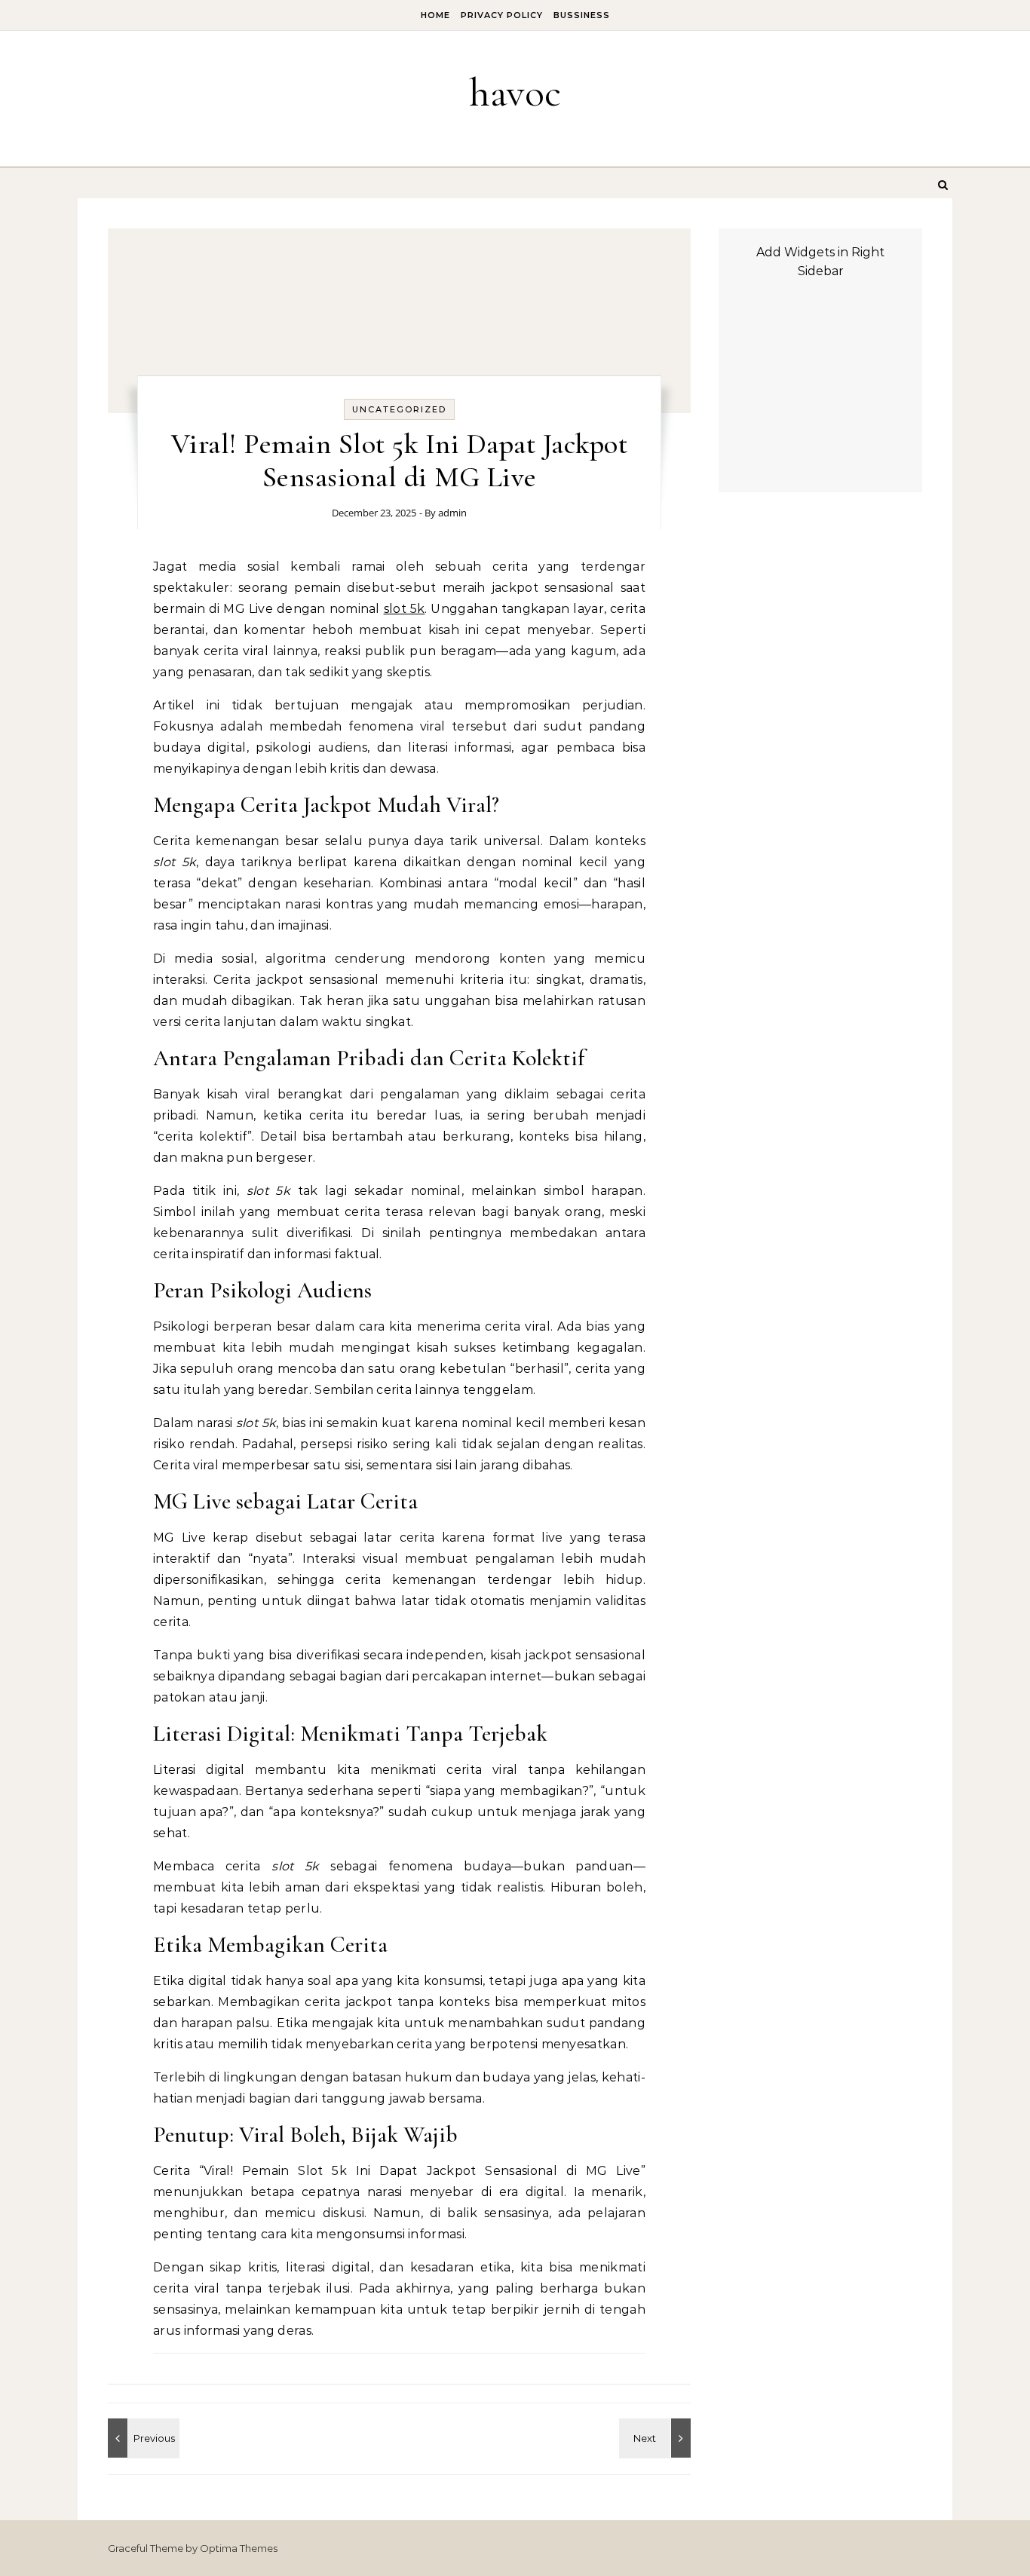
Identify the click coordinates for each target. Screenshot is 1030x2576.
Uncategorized (399, 409)
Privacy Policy (502, 15)
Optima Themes (239, 2548)
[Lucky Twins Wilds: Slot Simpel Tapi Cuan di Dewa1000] (142, 2438)
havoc (515, 92)
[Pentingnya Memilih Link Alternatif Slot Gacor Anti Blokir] (657, 2438)
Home (435, 15)
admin (452, 513)
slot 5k (405, 609)
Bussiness (582, 15)
